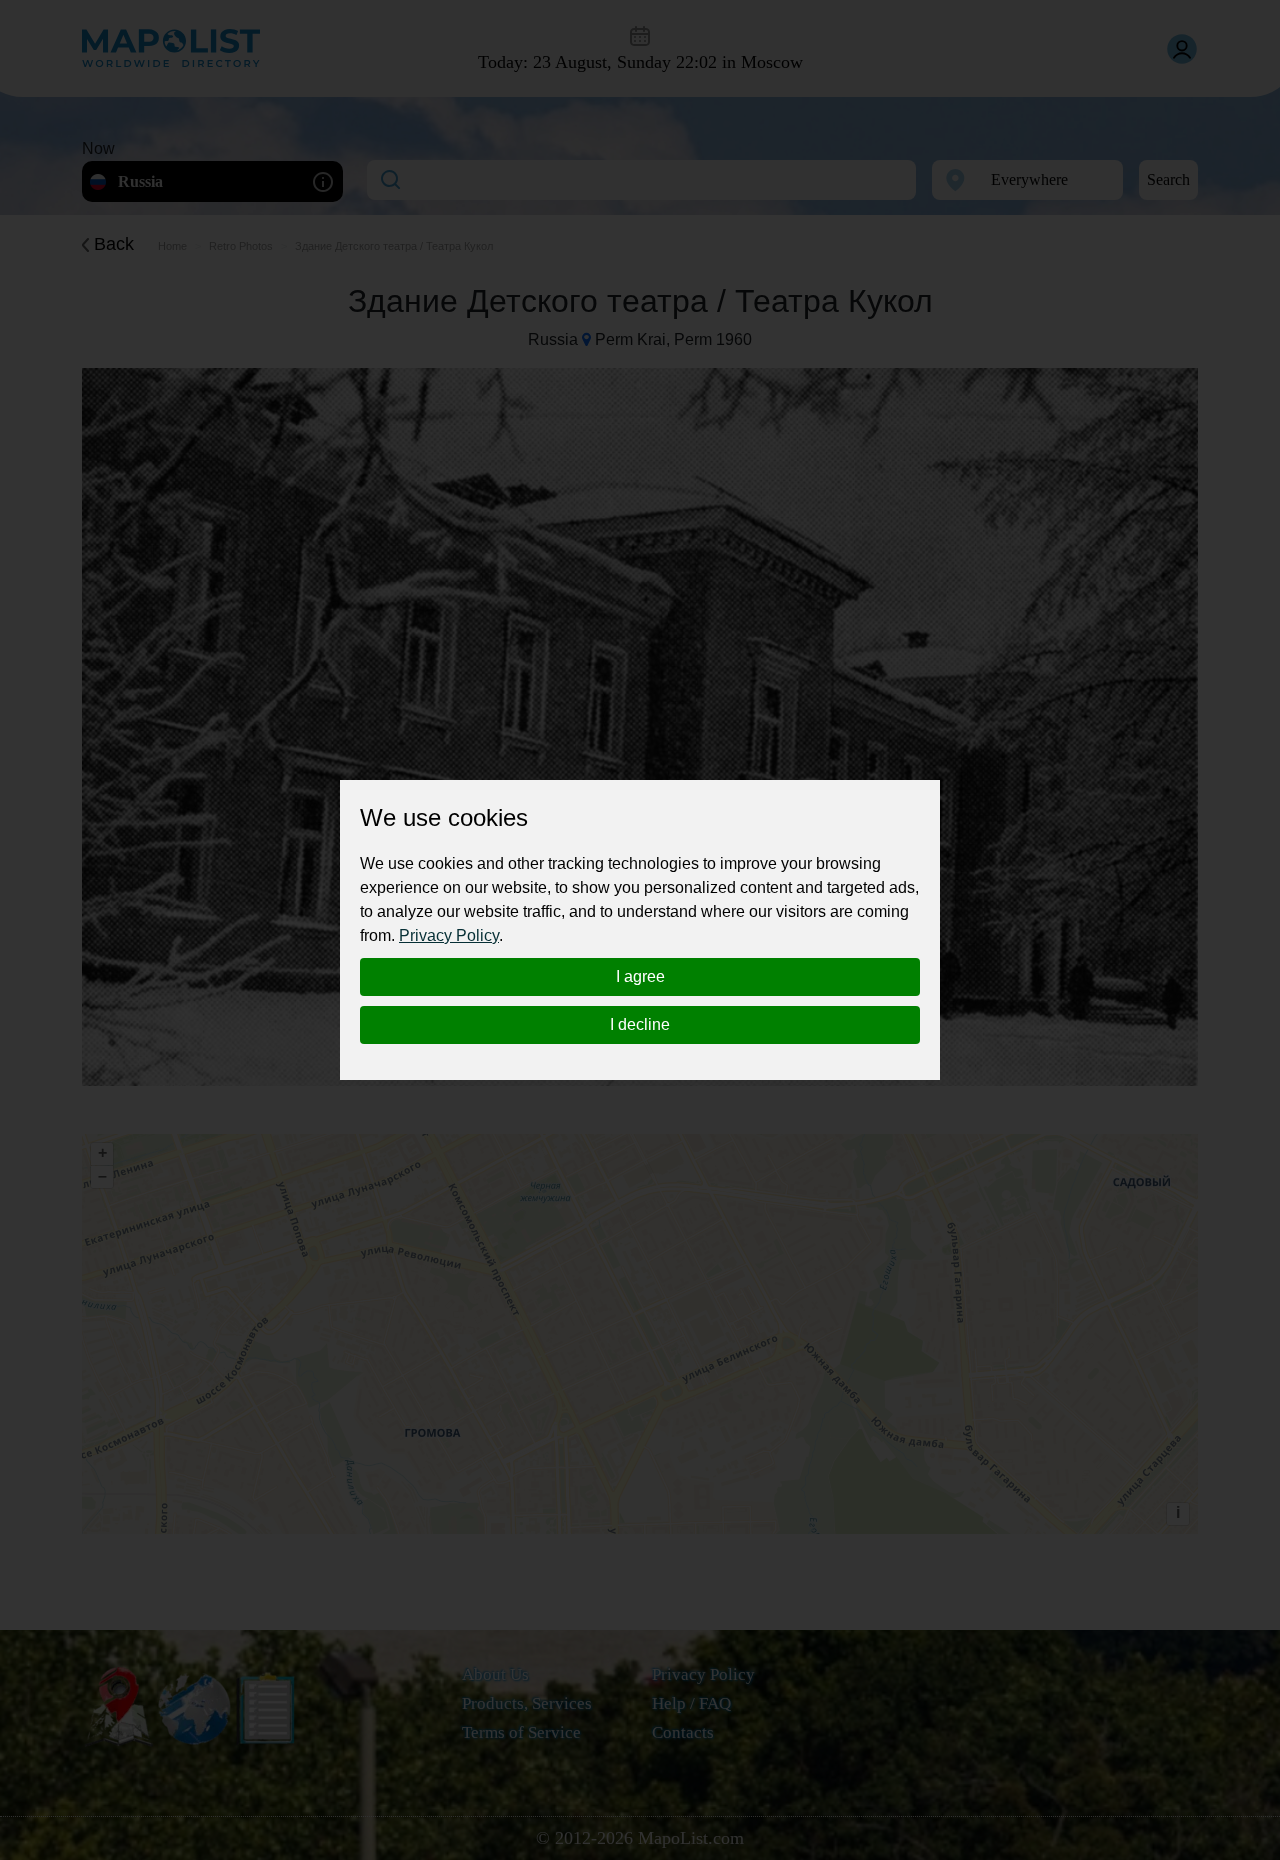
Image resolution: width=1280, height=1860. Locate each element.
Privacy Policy (449, 935)
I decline (640, 1024)
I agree (640, 976)
